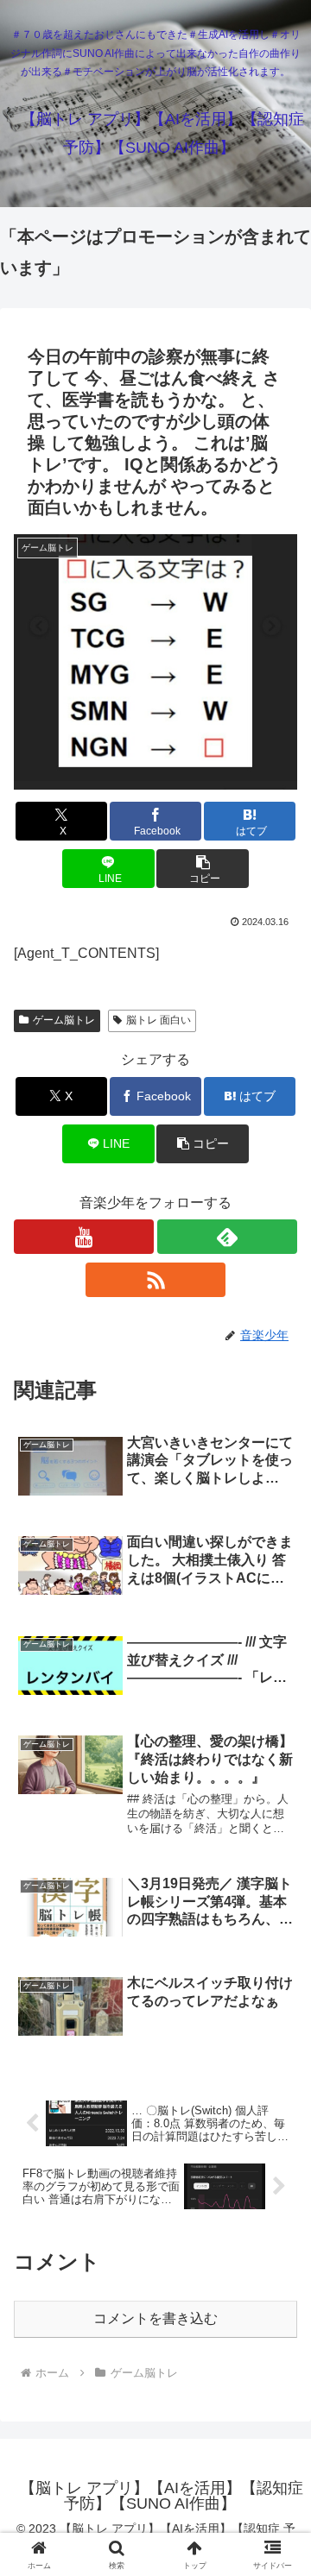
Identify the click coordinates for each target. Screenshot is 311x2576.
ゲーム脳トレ (64, 1020)
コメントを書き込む (155, 2318)
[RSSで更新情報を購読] (155, 1280)
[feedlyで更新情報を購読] (227, 1237)
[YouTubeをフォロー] (84, 1237)
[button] (203, 869)
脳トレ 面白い (159, 1020)
